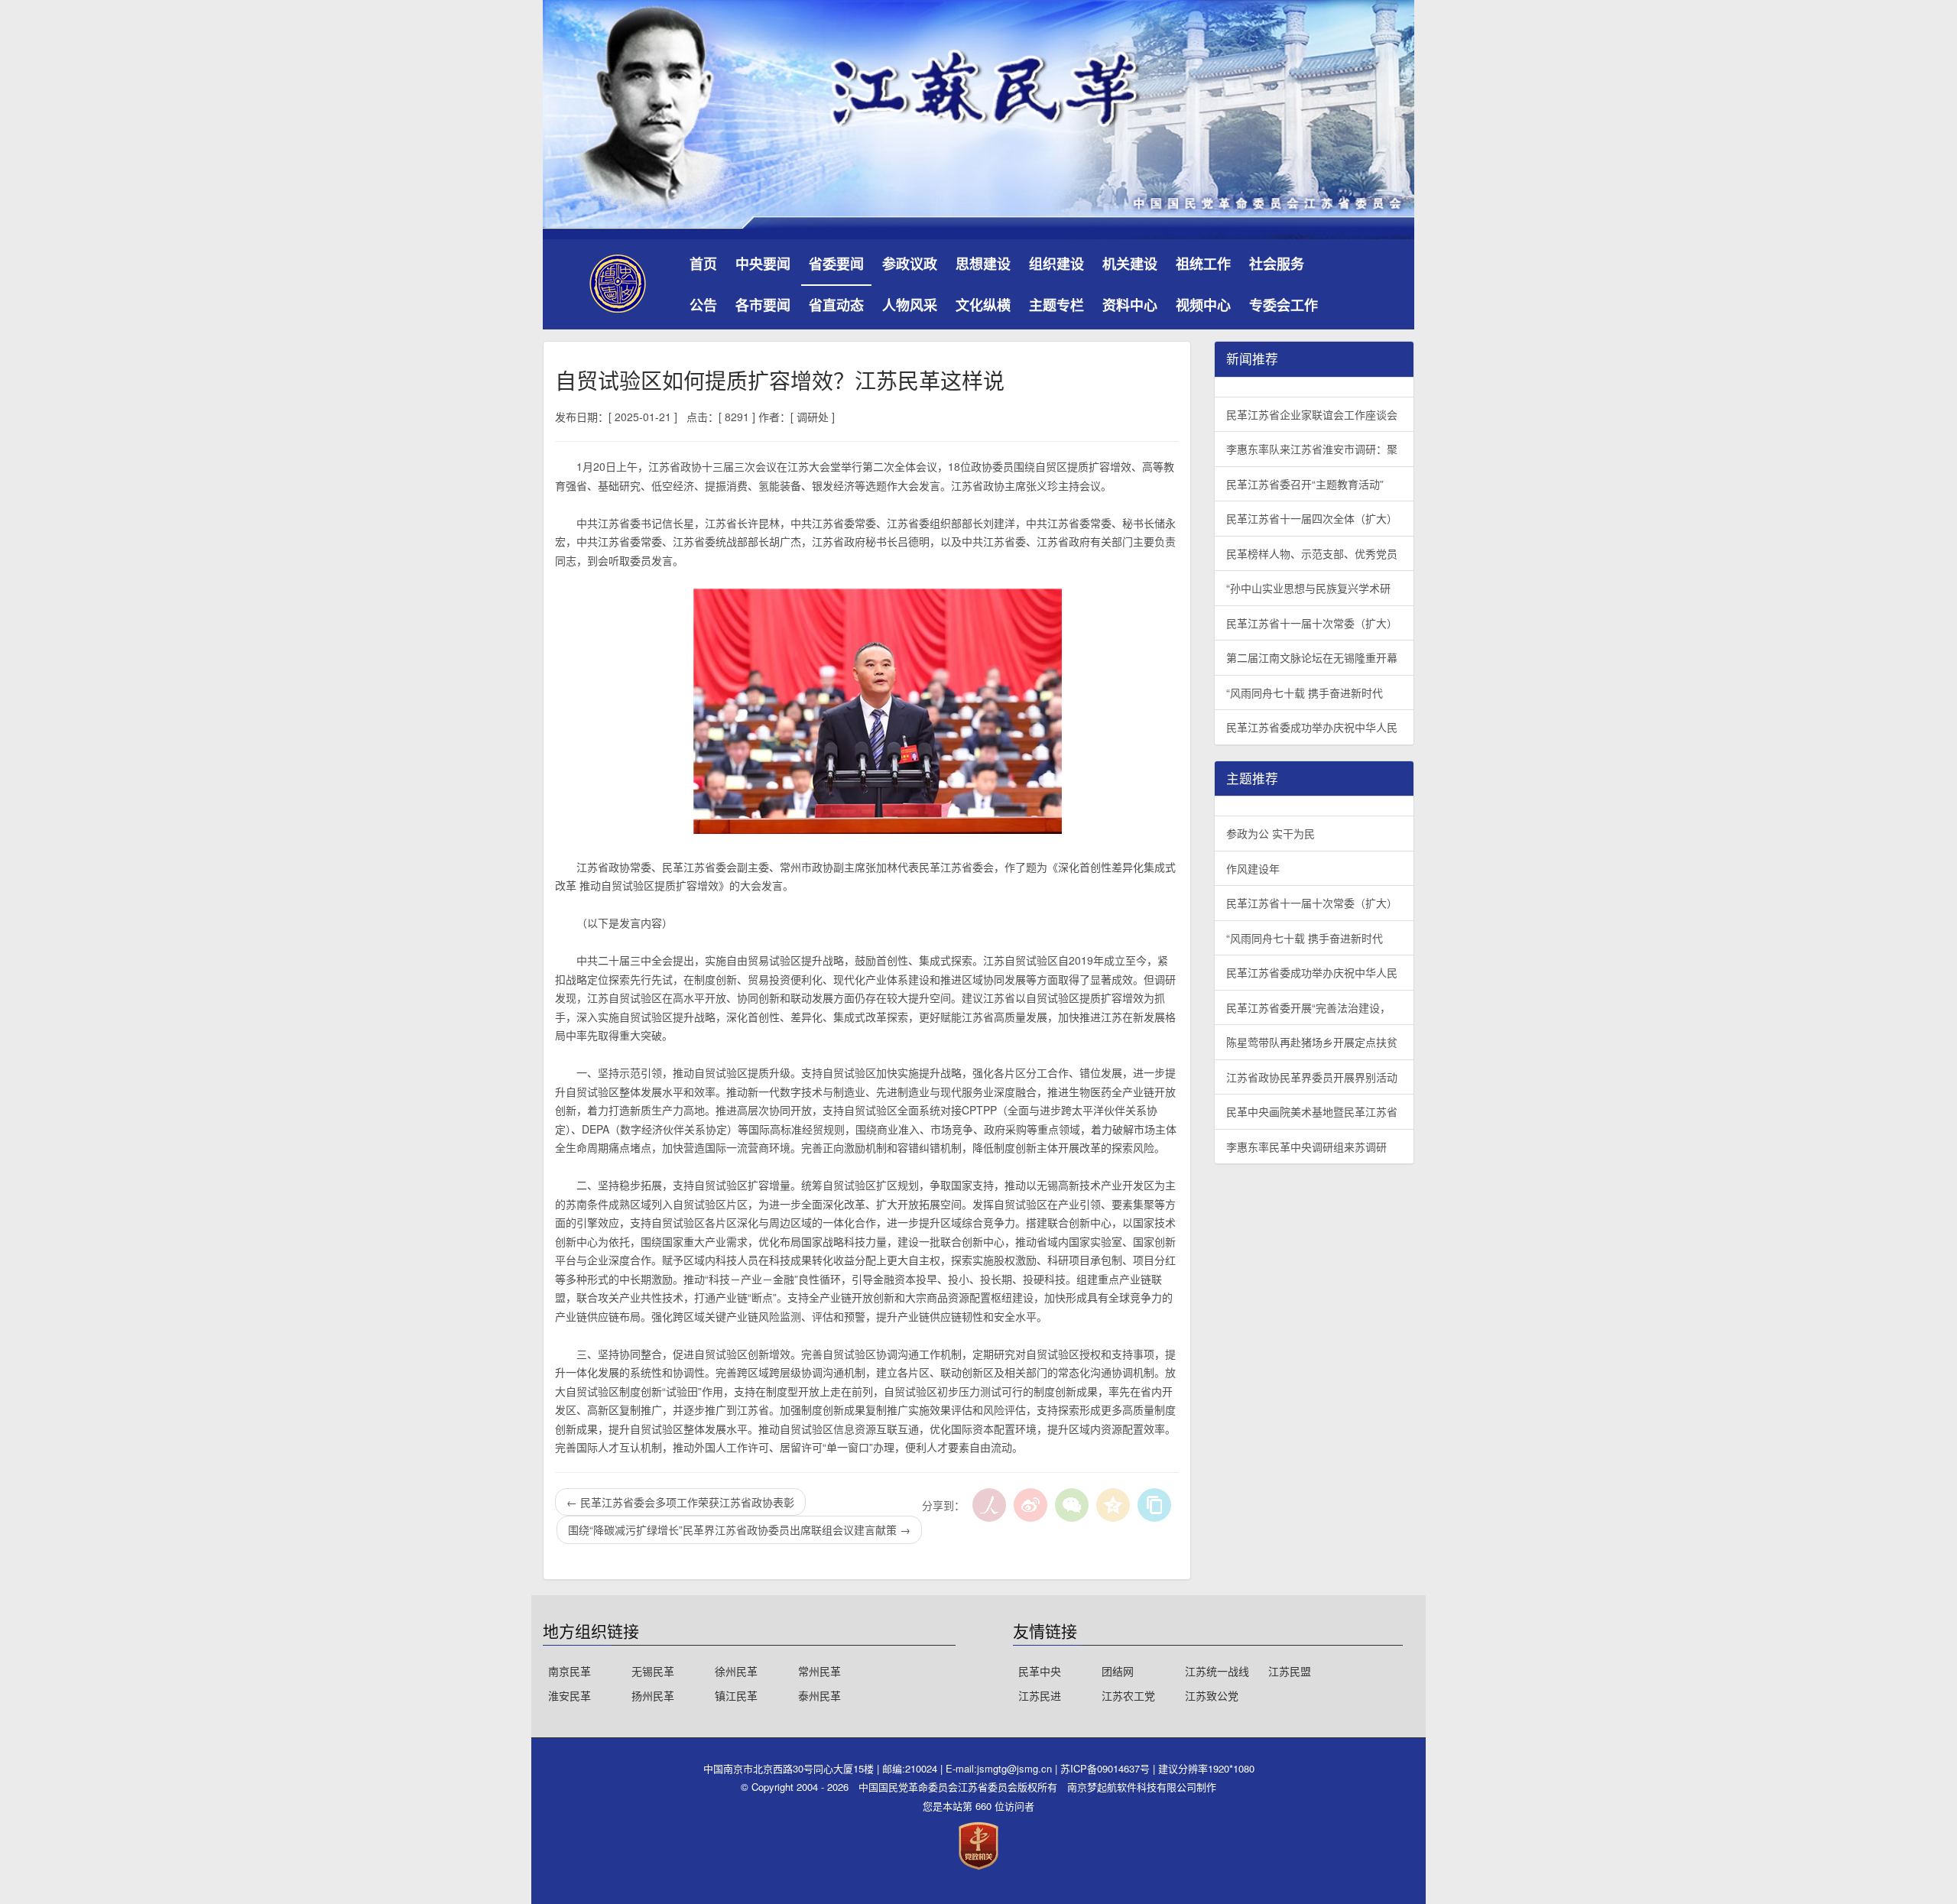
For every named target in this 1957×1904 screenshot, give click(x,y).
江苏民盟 (1290, 1671)
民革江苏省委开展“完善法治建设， (1308, 1007)
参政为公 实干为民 (1271, 833)
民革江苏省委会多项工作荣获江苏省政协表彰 (680, 1502)
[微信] (1072, 1505)
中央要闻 (763, 264)
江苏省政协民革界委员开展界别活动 (1312, 1077)
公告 (703, 305)
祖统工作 (1203, 264)
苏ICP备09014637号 (1107, 1768)
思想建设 (983, 264)
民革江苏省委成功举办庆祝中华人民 (1312, 727)
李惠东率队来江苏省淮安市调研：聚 (1312, 449)
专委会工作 (1284, 305)
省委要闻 (836, 264)
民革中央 (1040, 1671)
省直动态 (836, 305)
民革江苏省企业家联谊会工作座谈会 (1312, 414)
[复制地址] (1154, 1505)
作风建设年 (1253, 868)
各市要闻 (763, 305)
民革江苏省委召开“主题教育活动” (1305, 484)
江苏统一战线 (1217, 1671)
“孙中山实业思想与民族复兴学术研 (1308, 588)
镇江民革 (736, 1695)
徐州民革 (736, 1671)
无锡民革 (653, 1671)
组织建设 (1056, 264)
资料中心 (1130, 305)
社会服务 (1277, 264)
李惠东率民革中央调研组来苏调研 (1306, 1147)
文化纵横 (983, 305)
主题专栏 (1056, 305)
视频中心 (1203, 305)
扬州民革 (653, 1695)
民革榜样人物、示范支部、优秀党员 (1312, 553)
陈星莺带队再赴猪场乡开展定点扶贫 (1312, 1042)
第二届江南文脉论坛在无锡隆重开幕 (1312, 657)
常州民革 (819, 1671)
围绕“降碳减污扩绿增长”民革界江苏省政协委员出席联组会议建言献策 (739, 1529)
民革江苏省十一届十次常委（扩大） (1312, 623)
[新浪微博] (1030, 1505)
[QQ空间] (1113, 1505)
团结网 (1118, 1671)
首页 (703, 264)
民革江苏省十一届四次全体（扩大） (1312, 518)
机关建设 (1130, 264)
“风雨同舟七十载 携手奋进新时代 (1305, 693)
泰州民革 (819, 1695)
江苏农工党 (1128, 1695)
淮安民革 (570, 1695)
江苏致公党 (1212, 1695)
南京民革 (570, 1671)
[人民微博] (989, 1505)
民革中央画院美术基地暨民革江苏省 (1312, 1111)
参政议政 (910, 264)
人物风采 (910, 305)
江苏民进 (1040, 1695)
